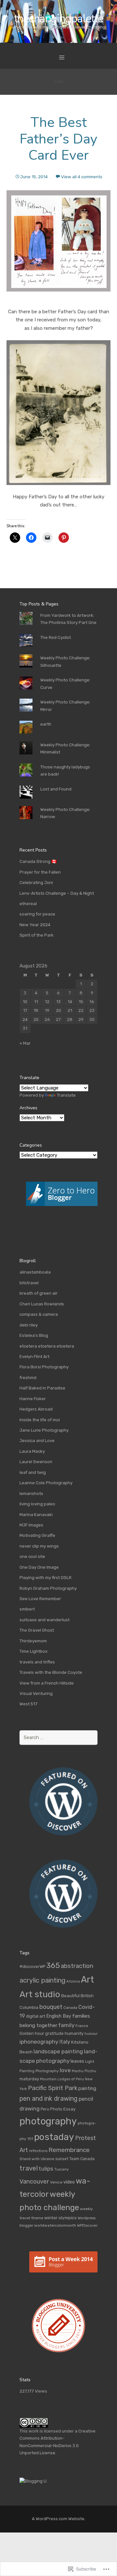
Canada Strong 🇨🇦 (38, 861)
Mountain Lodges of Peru (62, 2079)
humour (91, 2034)
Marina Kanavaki (36, 1515)
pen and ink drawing (49, 2098)
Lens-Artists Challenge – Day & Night (57, 893)
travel (29, 2168)
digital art (36, 2016)
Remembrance (69, 2150)
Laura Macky (32, 1451)
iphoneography (39, 2042)
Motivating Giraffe (37, 1535)
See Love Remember (40, 1599)
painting (87, 2088)
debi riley (29, 1325)
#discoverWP (32, 1966)
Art (87, 1979)
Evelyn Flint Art (34, 1356)
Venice (56, 2182)
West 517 (28, 1704)
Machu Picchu (84, 2071)
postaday (54, 2137)
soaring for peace (37, 914)
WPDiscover (87, 2225)
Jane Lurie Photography (44, 1430)
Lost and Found (56, 789)
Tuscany (61, 2169)
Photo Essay (63, 2109)
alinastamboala (35, 1272)
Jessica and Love (37, 1441)
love (65, 2070)
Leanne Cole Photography (46, 1483)
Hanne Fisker (33, 1399)
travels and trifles (37, 1662)
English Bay (59, 2016)
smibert (27, 1609)
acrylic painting (42, 1980)
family (66, 2025)
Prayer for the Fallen (40, 872)
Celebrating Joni (36, 883)
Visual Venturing (36, 1693)
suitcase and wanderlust (45, 1620)
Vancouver (34, 2182)
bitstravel (29, 1283)
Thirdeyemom (33, 1641)
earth (46, 724)
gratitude (54, 2033)
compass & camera (39, 1314)
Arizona (73, 1981)
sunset (62, 2159)
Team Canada (82, 2159)
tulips (46, 2169)
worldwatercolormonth (55, 2225)
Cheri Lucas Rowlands (42, 1304)
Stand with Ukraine (37, 2159)
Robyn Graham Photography (48, 1588)
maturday (29, 2079)
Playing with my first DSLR (45, 1578)
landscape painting (58, 2051)
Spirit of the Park (37, 935)
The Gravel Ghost (37, 1630)
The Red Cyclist (56, 637)
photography (48, 2121)
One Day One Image (39, 1567)
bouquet (51, 2007)
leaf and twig (33, 1472)
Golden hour (32, 2033)
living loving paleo (37, 1504)
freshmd (28, 1378)
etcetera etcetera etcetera (47, 1346)
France (82, 2026)
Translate (66, 1095)
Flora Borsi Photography (44, 1367)
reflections (38, 2151)
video (69, 2182)
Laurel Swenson (36, 1462)
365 (53, 1965)
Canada (70, 2008)
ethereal (28, 904)
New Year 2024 (35, 925)
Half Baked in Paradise (42, 1388)
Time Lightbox (33, 1651)
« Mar (25, 1043)
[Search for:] (58, 1738)
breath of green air (39, 1293)
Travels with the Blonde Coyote (51, 1672)
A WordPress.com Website (58, 2519)
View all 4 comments (82, 177)
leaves (77, 2061)
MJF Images (31, 1525)
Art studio (40, 1994)
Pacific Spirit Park (53, 2088)
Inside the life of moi (40, 1420)
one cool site (32, 1556)
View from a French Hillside (47, 1683)
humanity (74, 2033)
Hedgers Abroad (36, 1409)
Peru (45, 2109)
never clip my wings (39, 1546)
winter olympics (60, 2218)
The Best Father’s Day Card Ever (58, 139)
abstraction (77, 1966)
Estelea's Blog (34, 1335)
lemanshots (31, 1493)
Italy (65, 2042)
